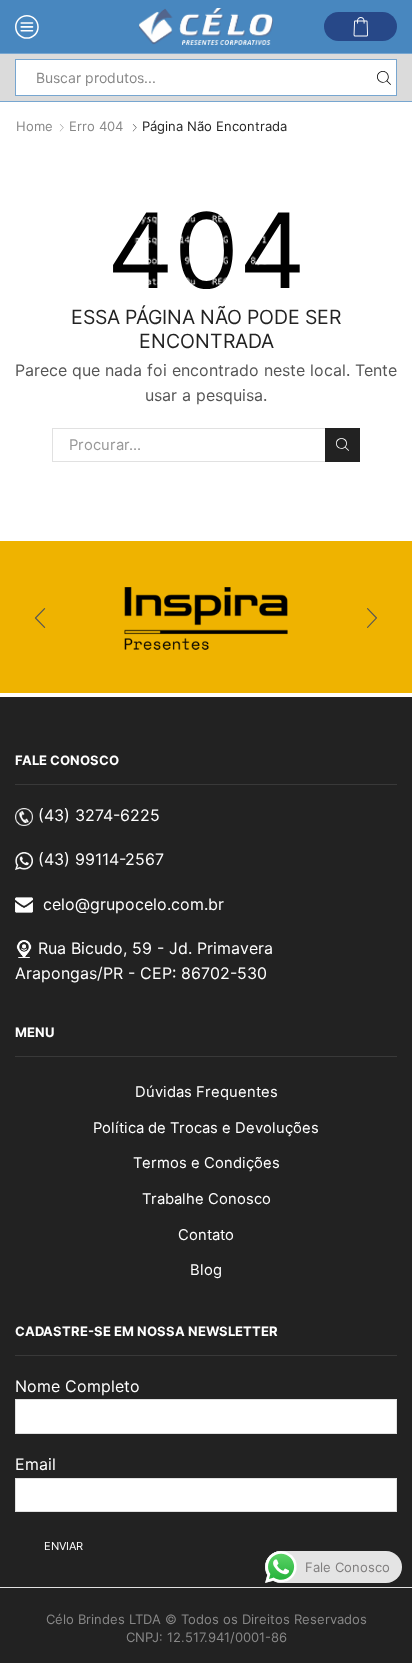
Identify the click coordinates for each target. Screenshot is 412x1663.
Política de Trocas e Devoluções (206, 1128)
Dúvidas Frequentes (206, 1092)
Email (35, 1464)
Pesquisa (342, 445)
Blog (206, 1270)
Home (34, 126)
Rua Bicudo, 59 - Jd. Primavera (155, 948)
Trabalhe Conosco (206, 1199)
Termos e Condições (206, 1163)
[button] (40, 618)
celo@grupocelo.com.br (133, 904)
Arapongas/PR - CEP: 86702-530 (141, 973)
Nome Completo (77, 1386)
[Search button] (383, 77)
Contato (206, 1235)
